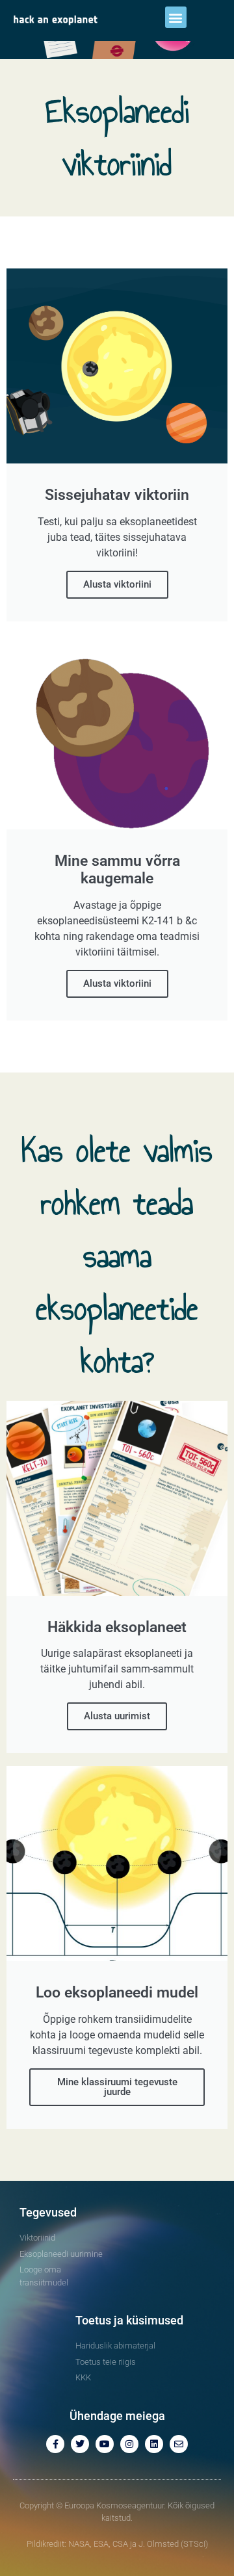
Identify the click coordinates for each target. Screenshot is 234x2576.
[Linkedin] (154, 2444)
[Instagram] (129, 2444)
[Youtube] (105, 2444)
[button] (176, 17)
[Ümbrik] (179, 2444)
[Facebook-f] (55, 2444)
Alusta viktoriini (117, 584)
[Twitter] (80, 2444)
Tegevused (48, 2212)
